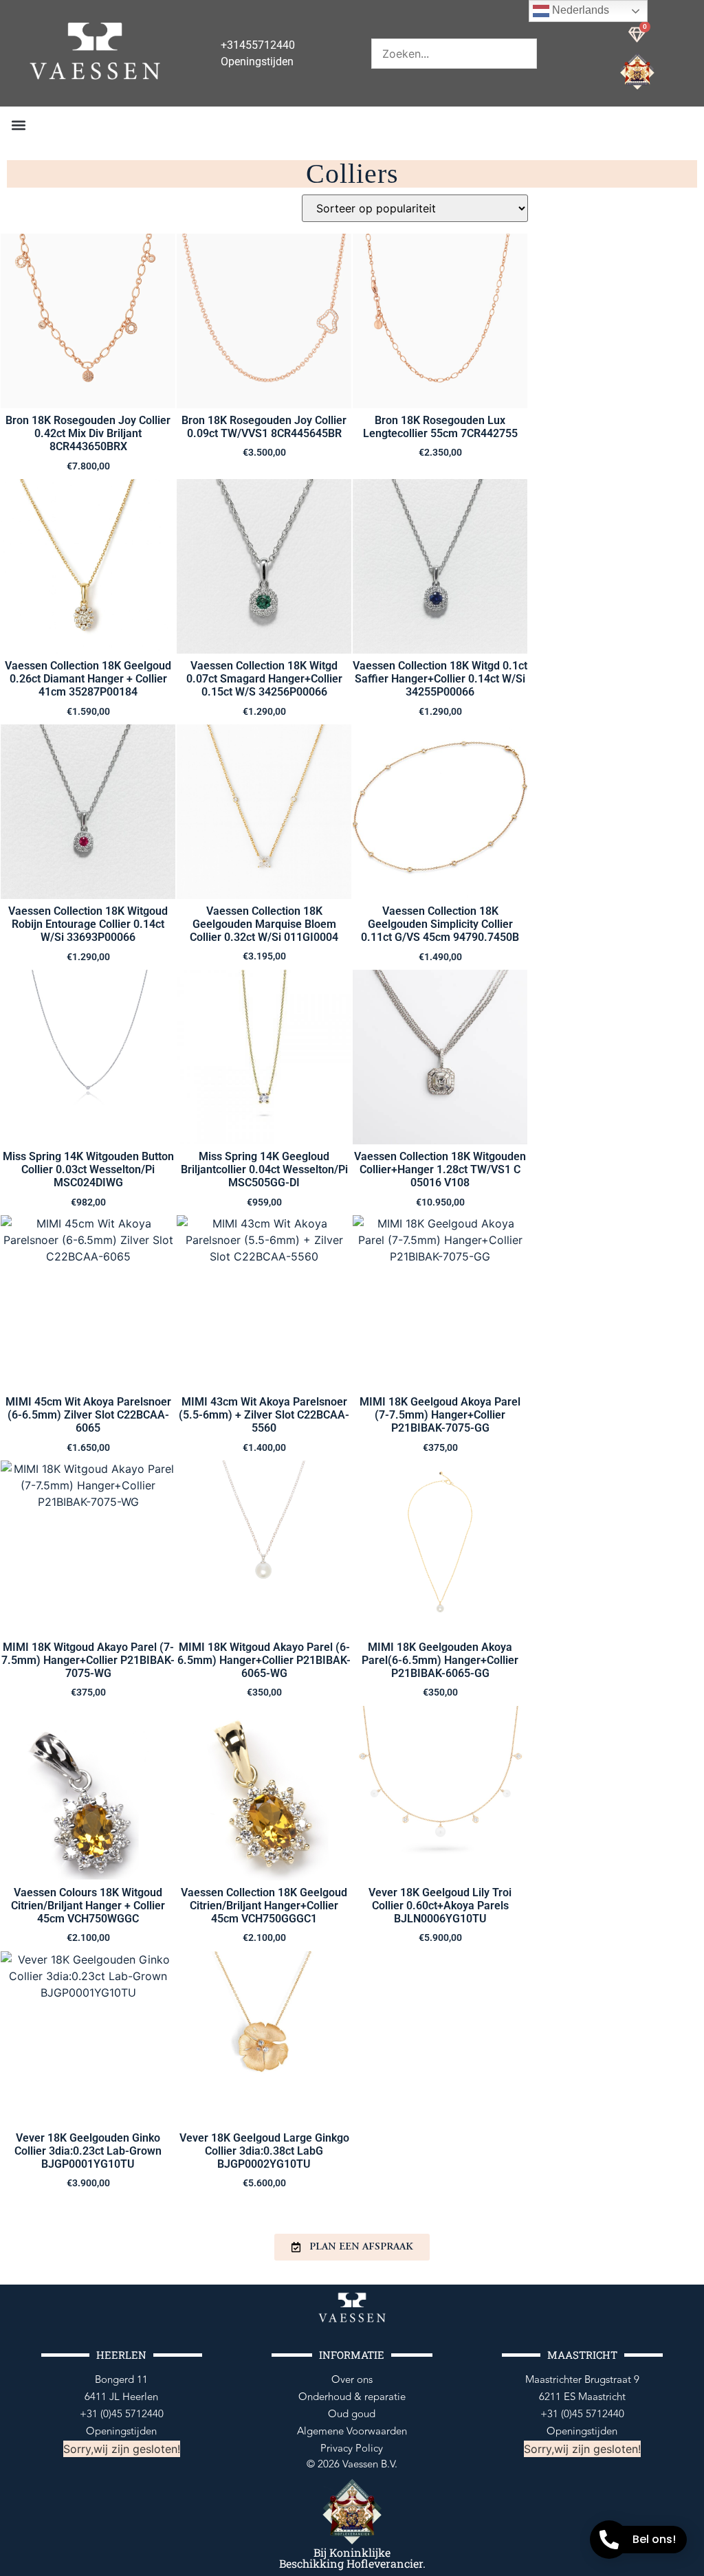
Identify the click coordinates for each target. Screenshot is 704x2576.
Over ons (352, 2380)
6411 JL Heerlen (121, 2397)
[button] (18, 125)
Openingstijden (121, 2431)
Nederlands (579, 10)
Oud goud (352, 2414)
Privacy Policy (352, 2449)
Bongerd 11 (121, 2380)
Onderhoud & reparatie (352, 2397)
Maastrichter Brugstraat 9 (582, 2380)
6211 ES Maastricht (582, 2397)
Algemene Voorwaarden (352, 2431)
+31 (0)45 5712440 (122, 2414)
